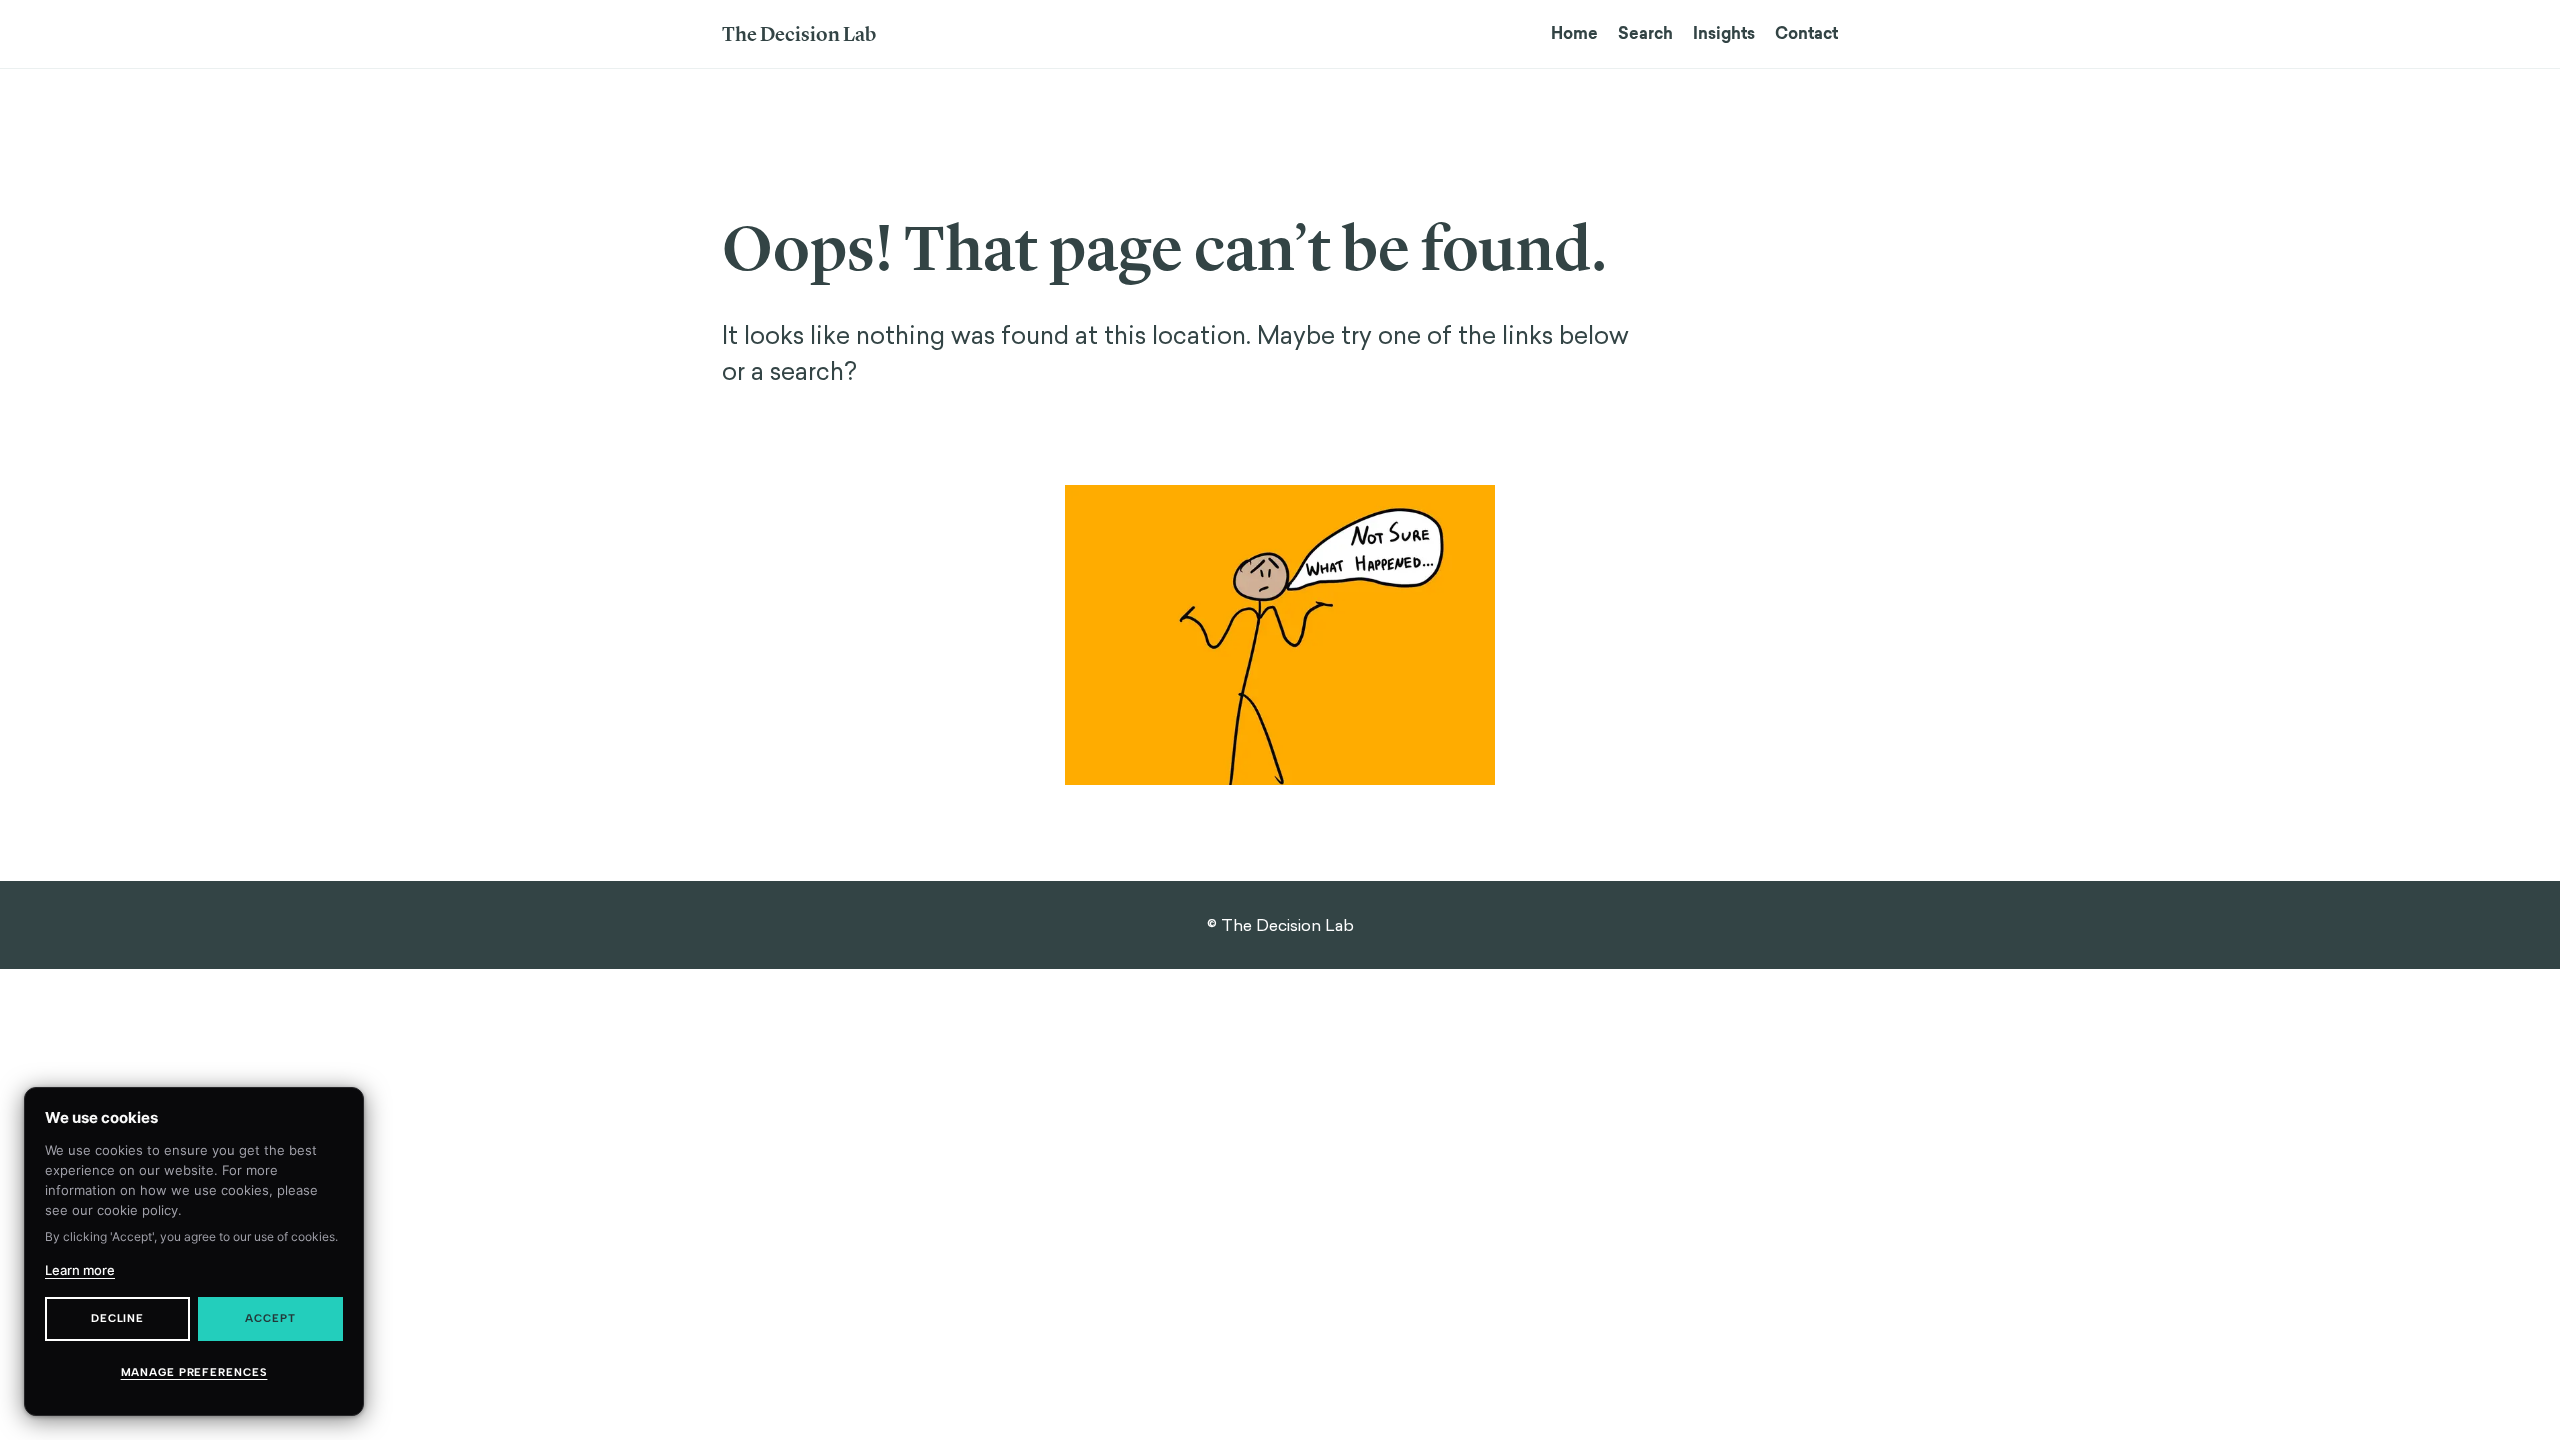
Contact (1806, 33)
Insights (1724, 33)
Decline (117, 1318)
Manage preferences (194, 1372)
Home (1574, 33)
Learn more (80, 1270)
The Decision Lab (799, 34)
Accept (270, 1318)
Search (1645, 33)
